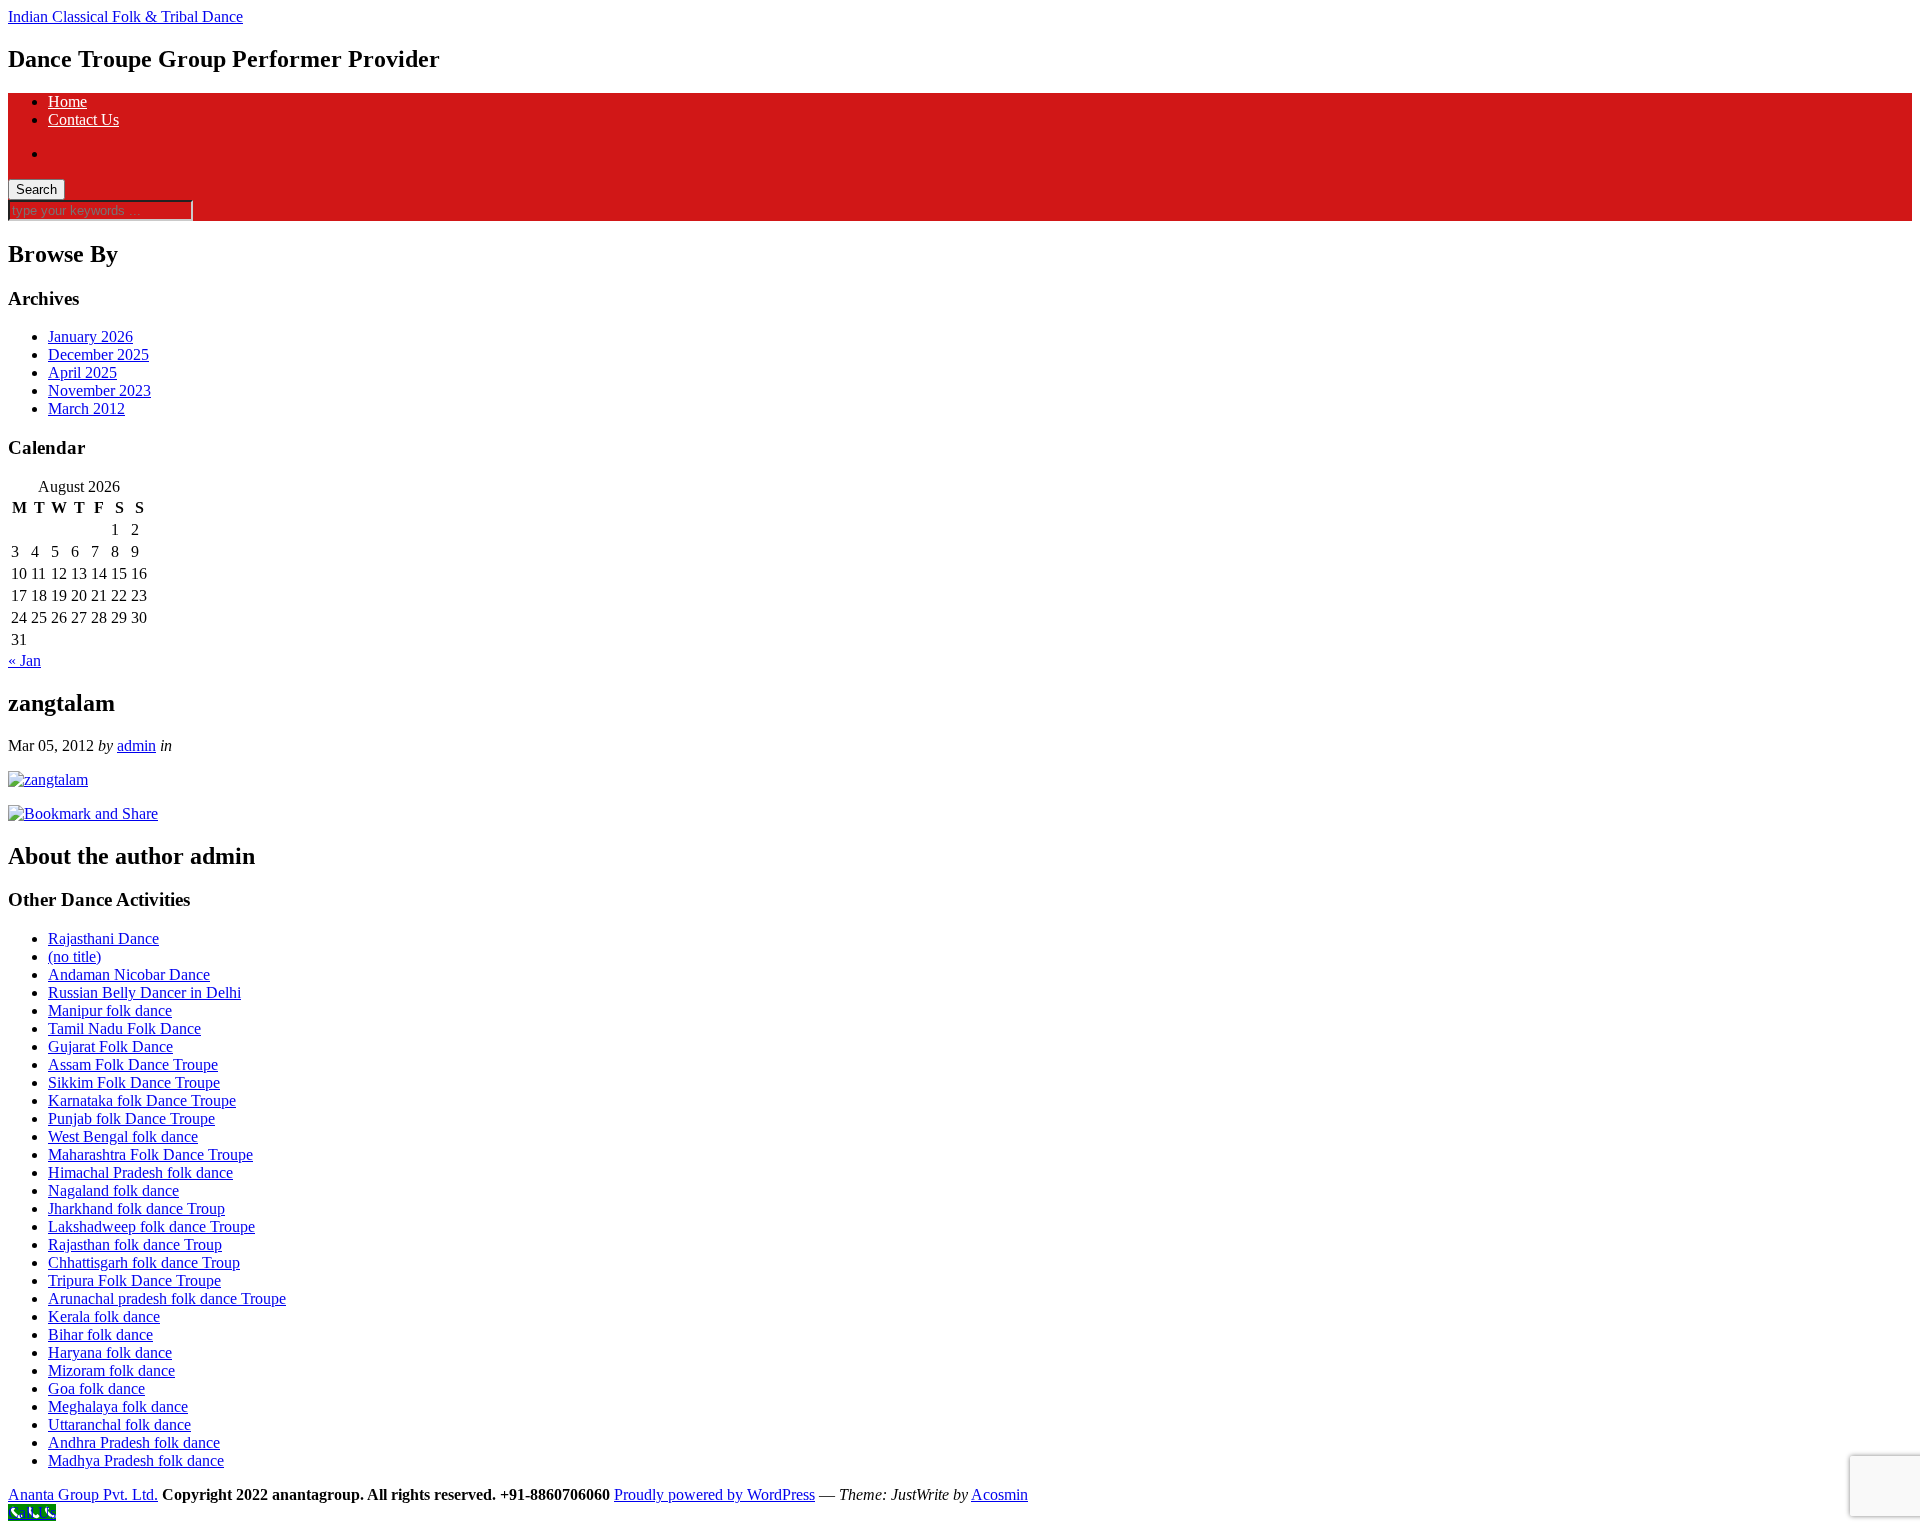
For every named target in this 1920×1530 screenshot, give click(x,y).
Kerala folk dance (104, 1316)
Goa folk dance (96, 1388)
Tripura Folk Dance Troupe (134, 1280)
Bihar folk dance (100, 1334)
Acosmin (999, 1494)
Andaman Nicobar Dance (129, 974)
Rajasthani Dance (103, 938)
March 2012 (86, 408)
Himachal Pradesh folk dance (140, 1172)
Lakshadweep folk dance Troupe (151, 1226)
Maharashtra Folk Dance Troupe (150, 1154)
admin (136, 745)
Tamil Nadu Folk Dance (124, 1028)
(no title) (74, 956)
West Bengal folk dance (123, 1136)
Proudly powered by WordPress (714, 1494)
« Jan (24, 660)
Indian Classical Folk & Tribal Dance (125, 16)
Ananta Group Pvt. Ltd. (83, 1494)
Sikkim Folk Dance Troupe (134, 1082)
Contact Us (83, 119)
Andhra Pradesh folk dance (134, 1442)
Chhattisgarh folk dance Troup (144, 1262)
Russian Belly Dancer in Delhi (144, 992)
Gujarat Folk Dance (110, 1046)
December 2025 (98, 354)
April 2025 (82, 372)
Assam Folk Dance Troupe (133, 1064)
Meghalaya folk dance (118, 1406)
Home (67, 101)
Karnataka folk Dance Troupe (142, 1100)
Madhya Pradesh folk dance (136, 1460)
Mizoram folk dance (111, 1370)
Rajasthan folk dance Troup (135, 1244)
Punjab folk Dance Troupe (131, 1118)
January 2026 (90, 336)
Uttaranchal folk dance (119, 1424)
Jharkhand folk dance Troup (136, 1208)
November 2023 (99, 390)
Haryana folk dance (110, 1352)
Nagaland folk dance (113, 1190)
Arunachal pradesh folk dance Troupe (167, 1298)
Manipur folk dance (110, 1010)
